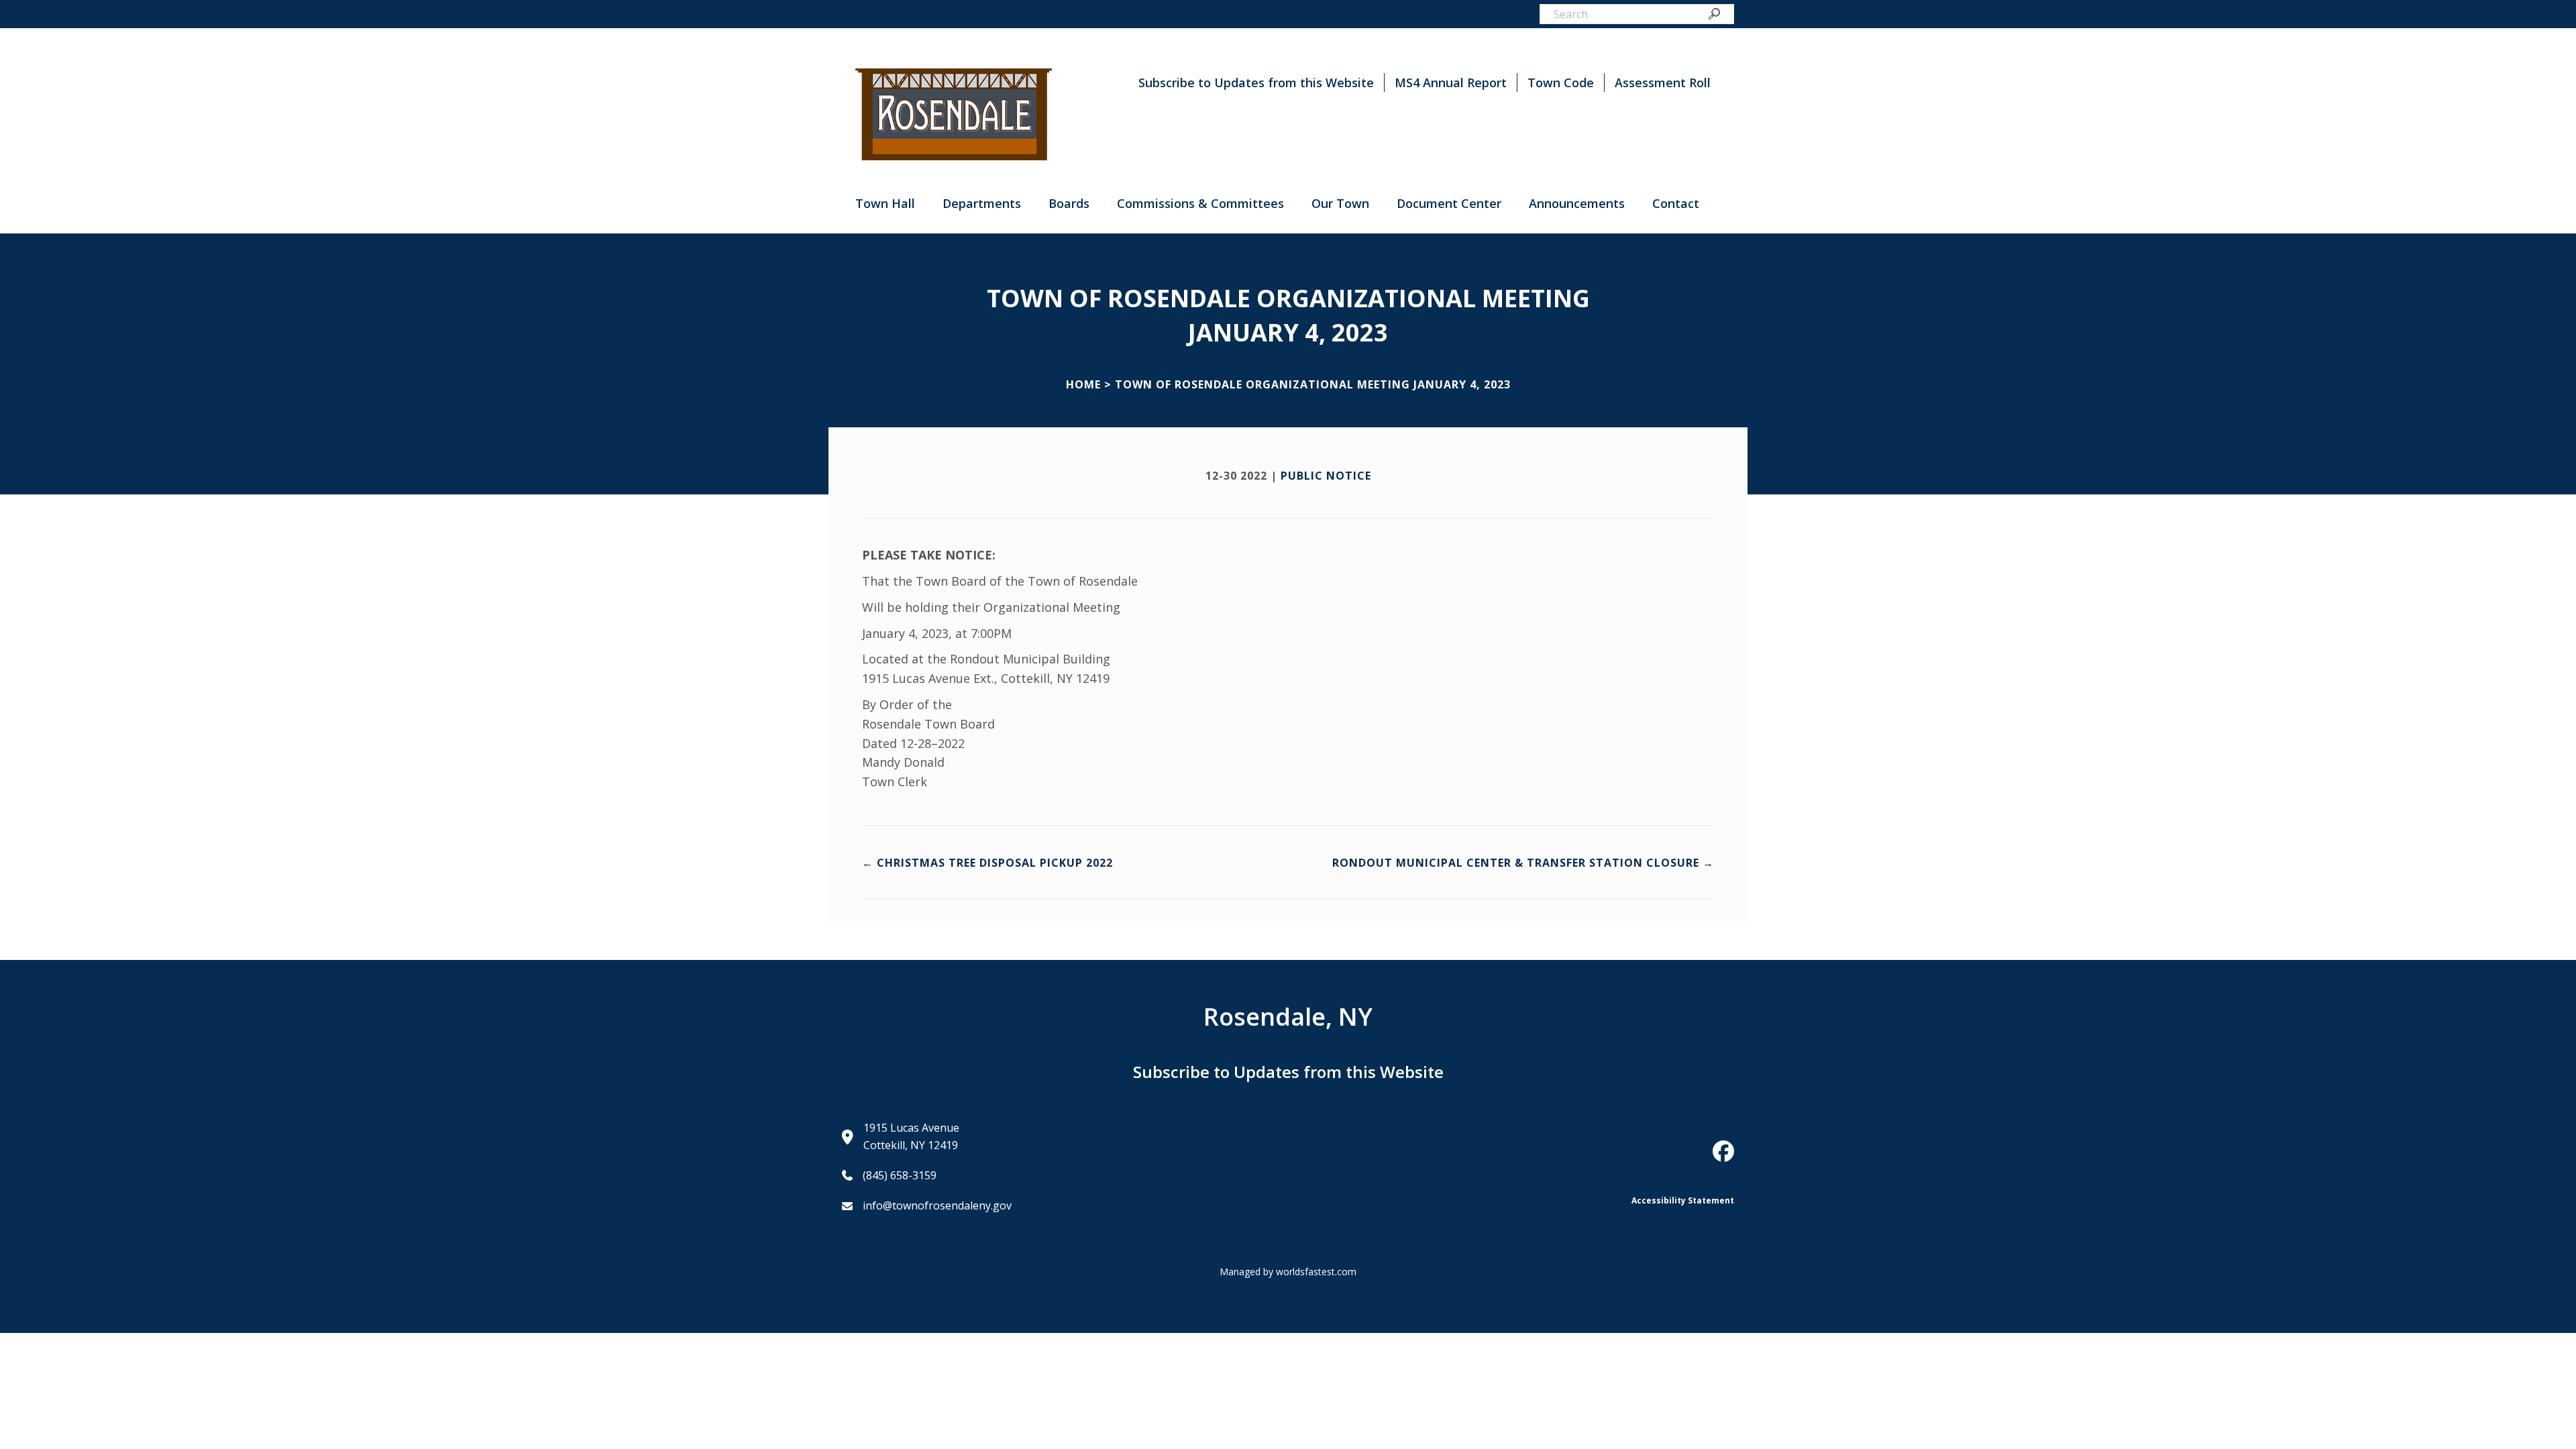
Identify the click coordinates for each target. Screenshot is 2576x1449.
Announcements (1577, 203)
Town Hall (885, 203)
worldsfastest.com (1316, 1272)
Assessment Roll (1663, 83)
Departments (982, 203)
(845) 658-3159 (900, 1175)
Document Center (1449, 203)
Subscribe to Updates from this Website (1256, 83)
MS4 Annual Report (1451, 83)
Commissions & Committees (1200, 203)
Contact (1676, 203)
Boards (1069, 203)
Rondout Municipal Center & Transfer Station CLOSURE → (1523, 863)
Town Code (1561, 83)
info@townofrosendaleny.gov (937, 1205)
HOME (1083, 384)
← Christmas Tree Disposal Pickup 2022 (987, 863)
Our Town (1340, 203)
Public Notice (1326, 476)
